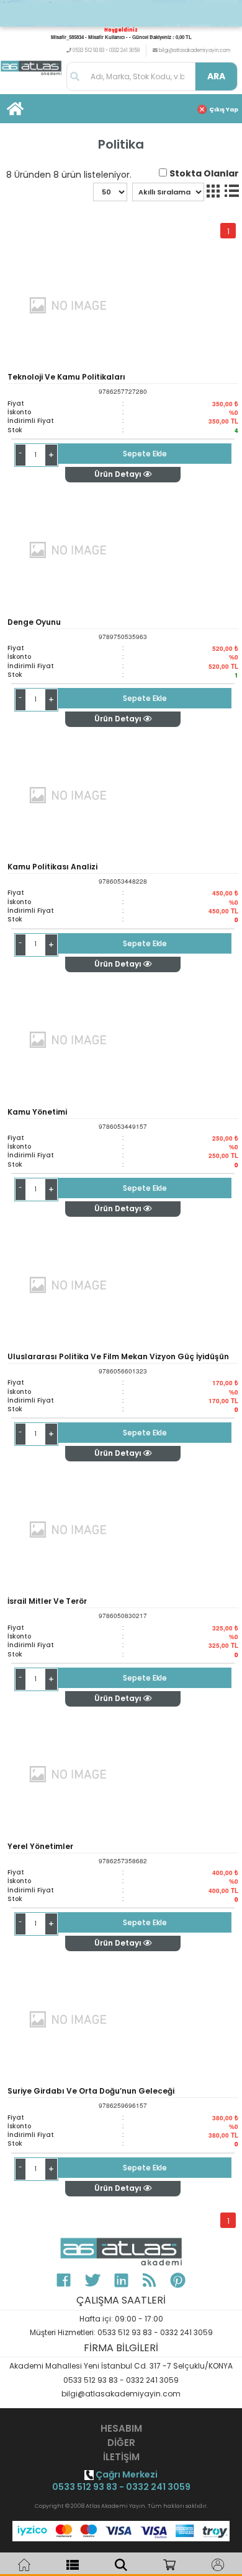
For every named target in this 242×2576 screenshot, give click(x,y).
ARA (216, 76)
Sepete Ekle (145, 454)
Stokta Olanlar (204, 173)
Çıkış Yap (224, 110)
